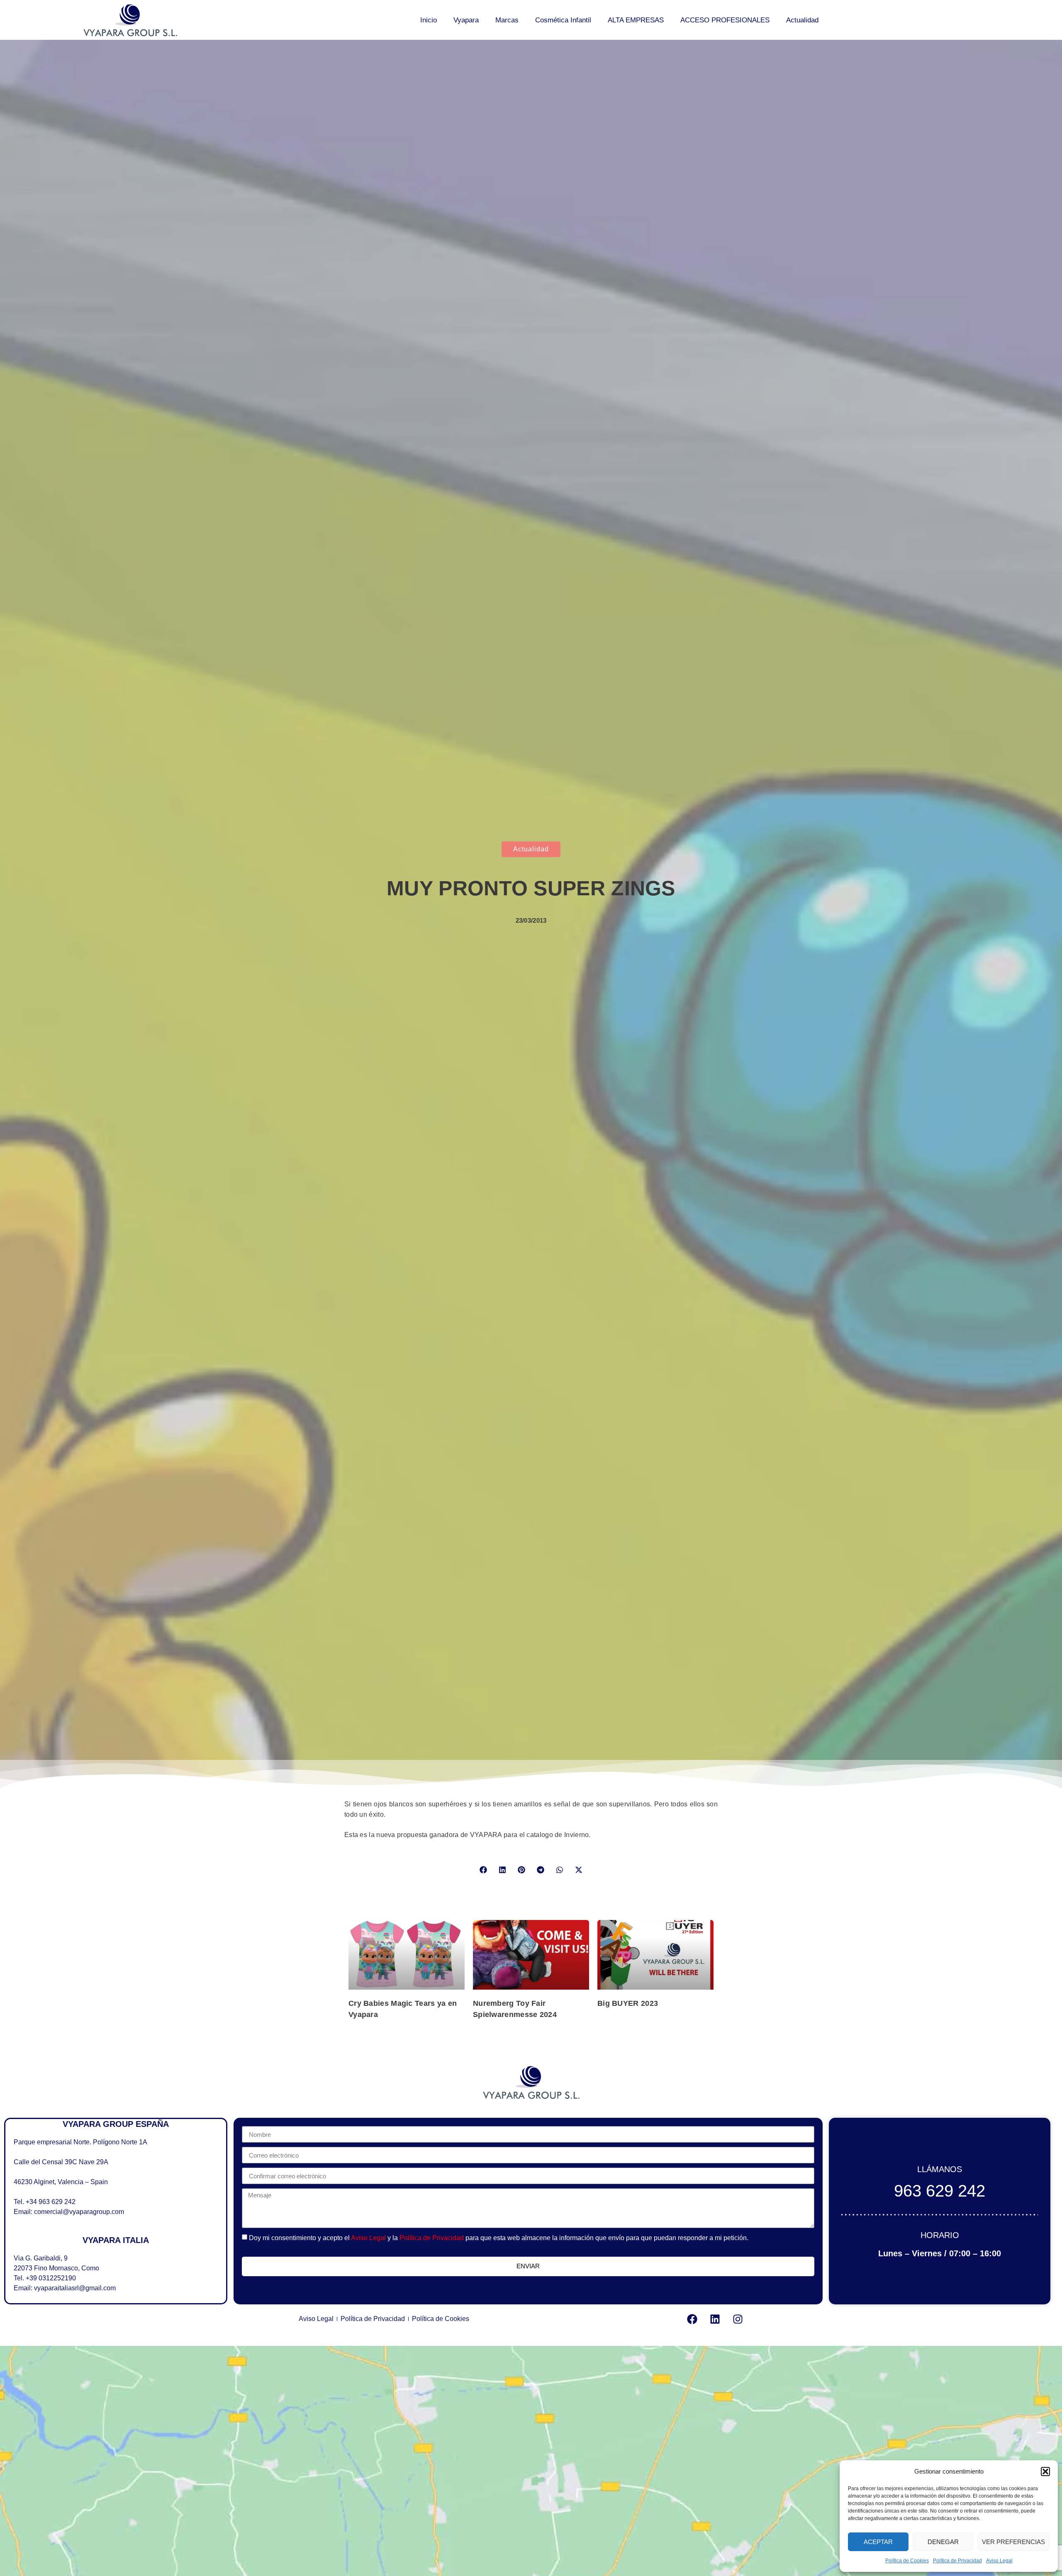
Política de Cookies (907, 2561)
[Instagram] (738, 2319)
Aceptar (878, 2542)
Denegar (943, 2542)
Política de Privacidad (957, 2561)
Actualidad (802, 20)
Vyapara (466, 20)
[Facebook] (692, 2319)
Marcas (507, 20)
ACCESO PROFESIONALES (725, 20)
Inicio (429, 20)
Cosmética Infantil (563, 20)
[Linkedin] (715, 2319)
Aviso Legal (999, 2561)
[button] (1045, 2472)
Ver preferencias (1013, 2542)
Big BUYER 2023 (628, 2003)
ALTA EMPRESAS (636, 20)
